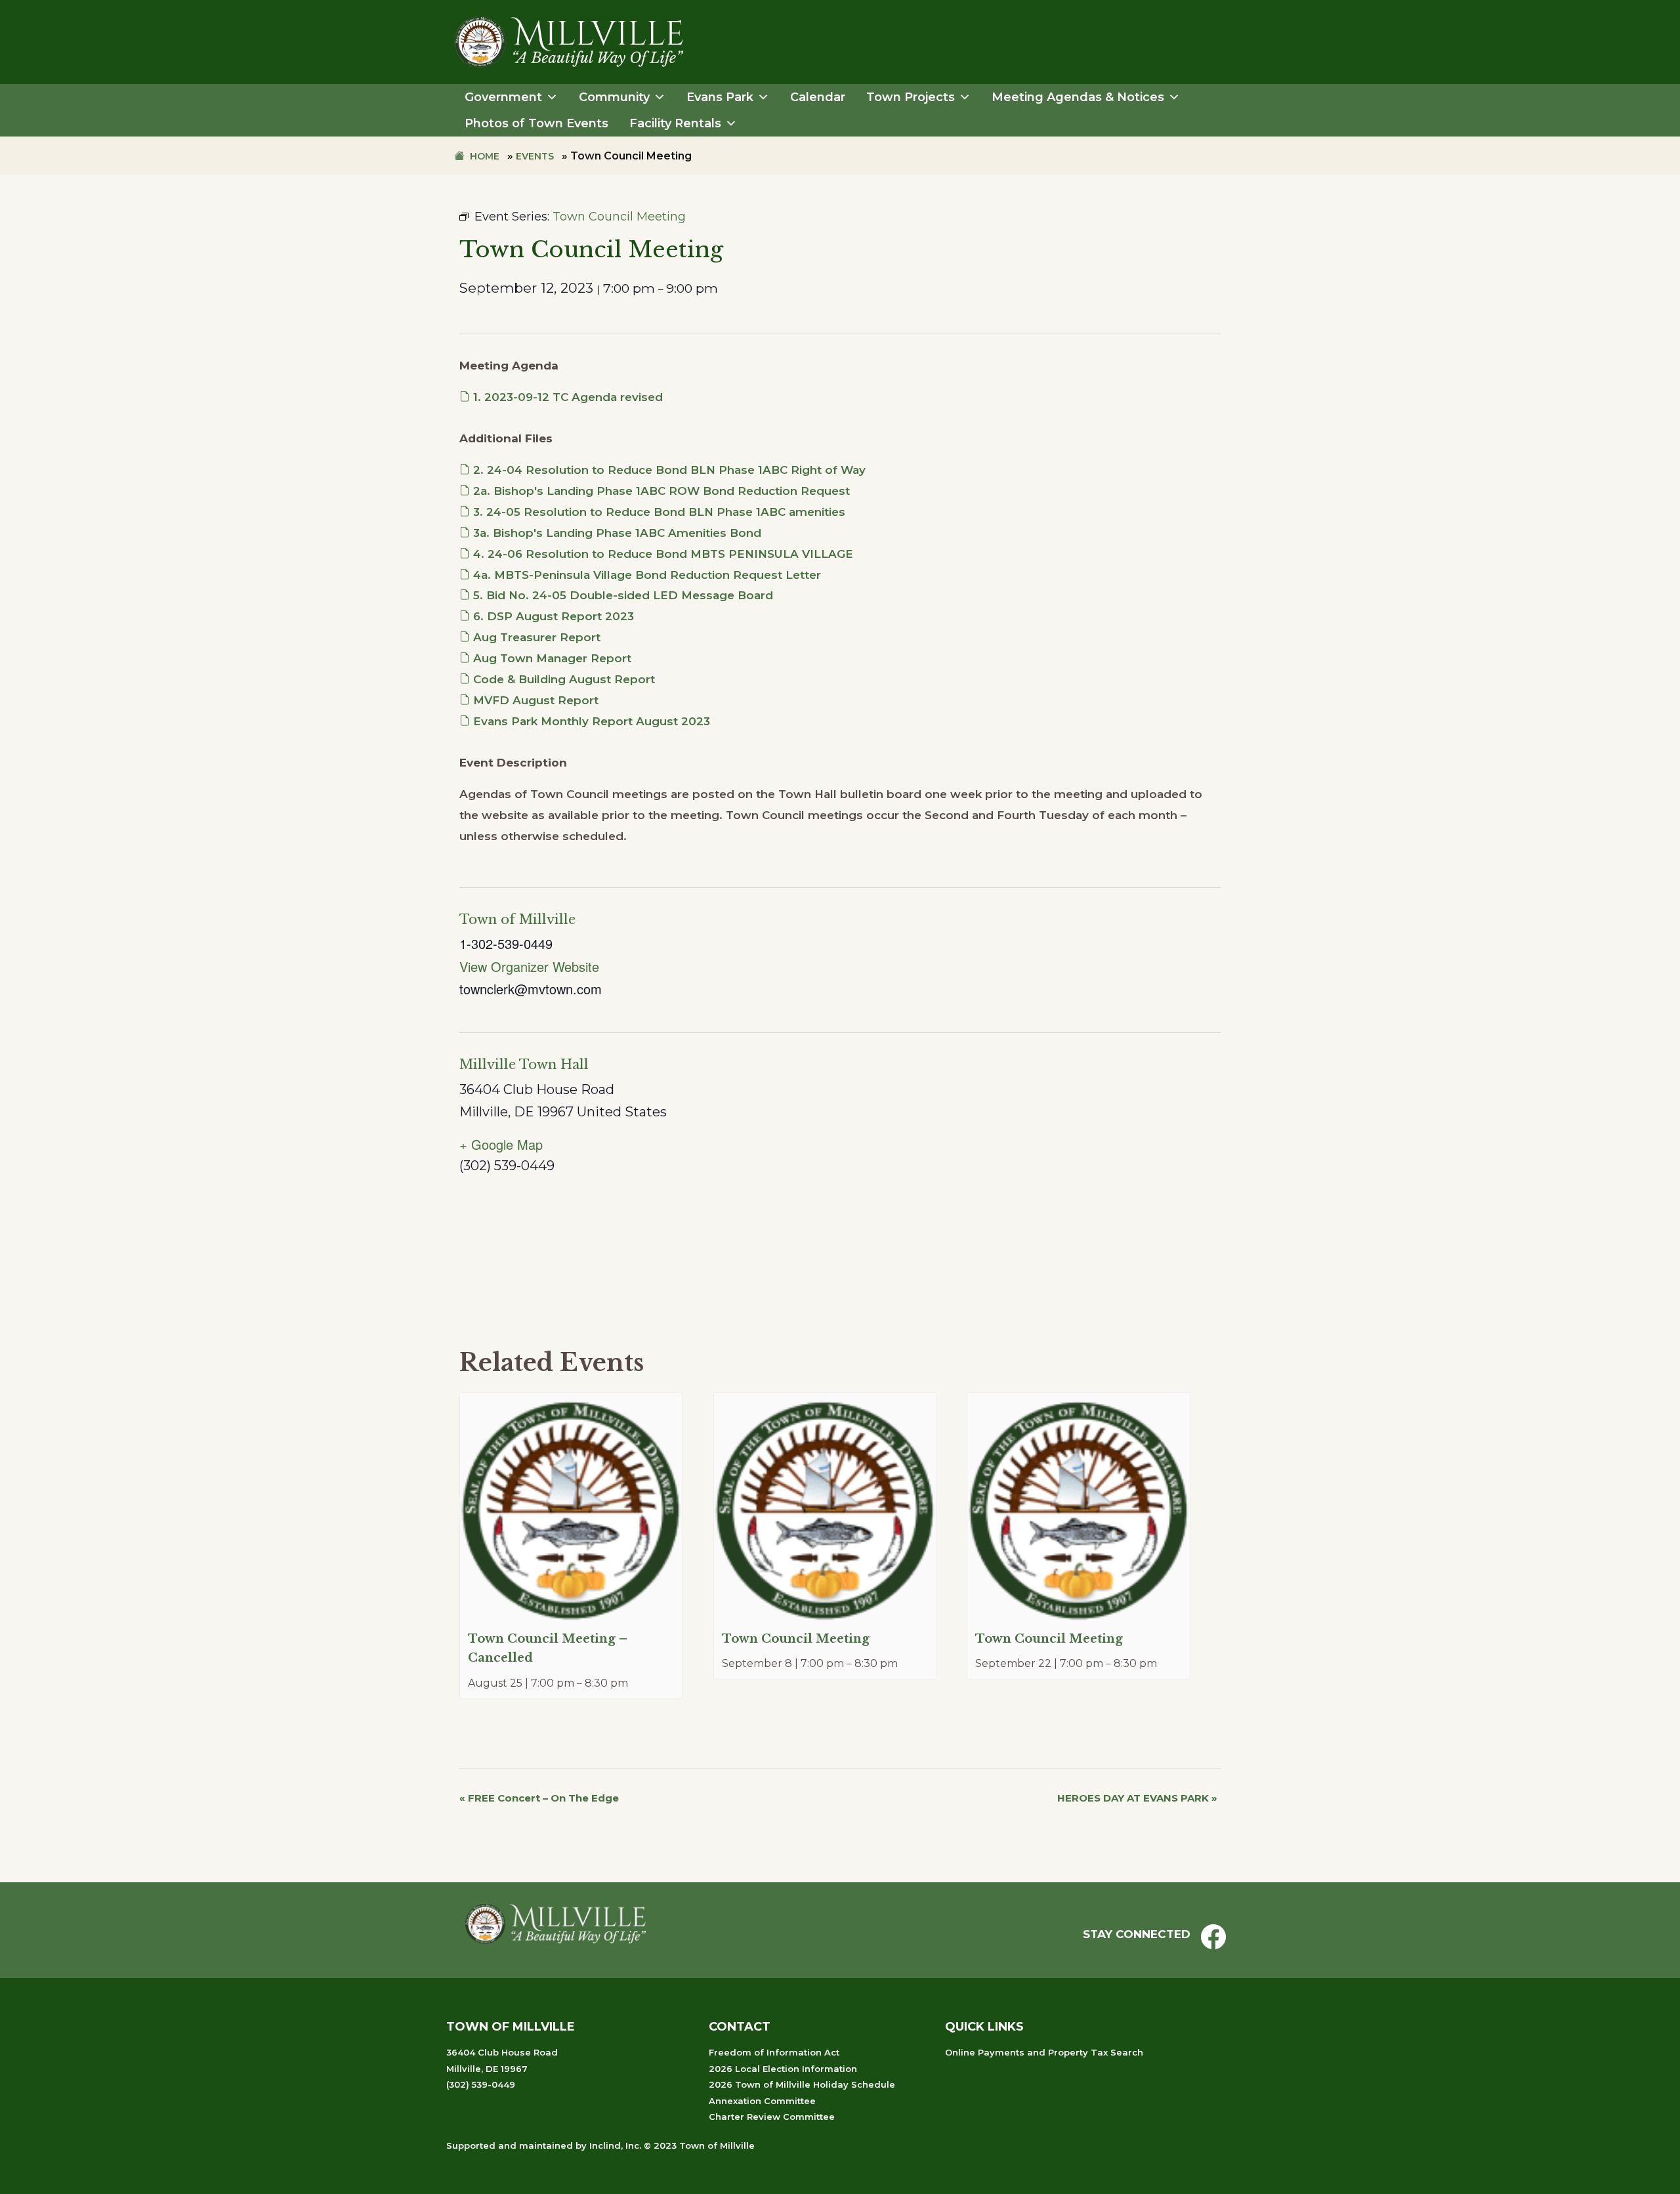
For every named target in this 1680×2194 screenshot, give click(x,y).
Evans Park (720, 97)
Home (485, 156)
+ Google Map (501, 1144)
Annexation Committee (762, 2101)
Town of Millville (517, 919)
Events (535, 156)
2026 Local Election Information (783, 2069)
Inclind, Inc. (615, 2145)
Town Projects (911, 97)
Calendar (818, 97)
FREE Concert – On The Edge (539, 1798)
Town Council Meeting (796, 1639)
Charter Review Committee (772, 2117)
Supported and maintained (510, 2145)
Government (503, 97)
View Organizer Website (529, 966)
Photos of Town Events (536, 123)
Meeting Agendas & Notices (1078, 97)
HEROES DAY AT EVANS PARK (1137, 1798)
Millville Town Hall (524, 1065)
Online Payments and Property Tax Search (1044, 2052)
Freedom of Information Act (774, 2052)
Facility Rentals (675, 123)
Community (614, 97)
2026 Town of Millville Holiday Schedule (802, 2084)
